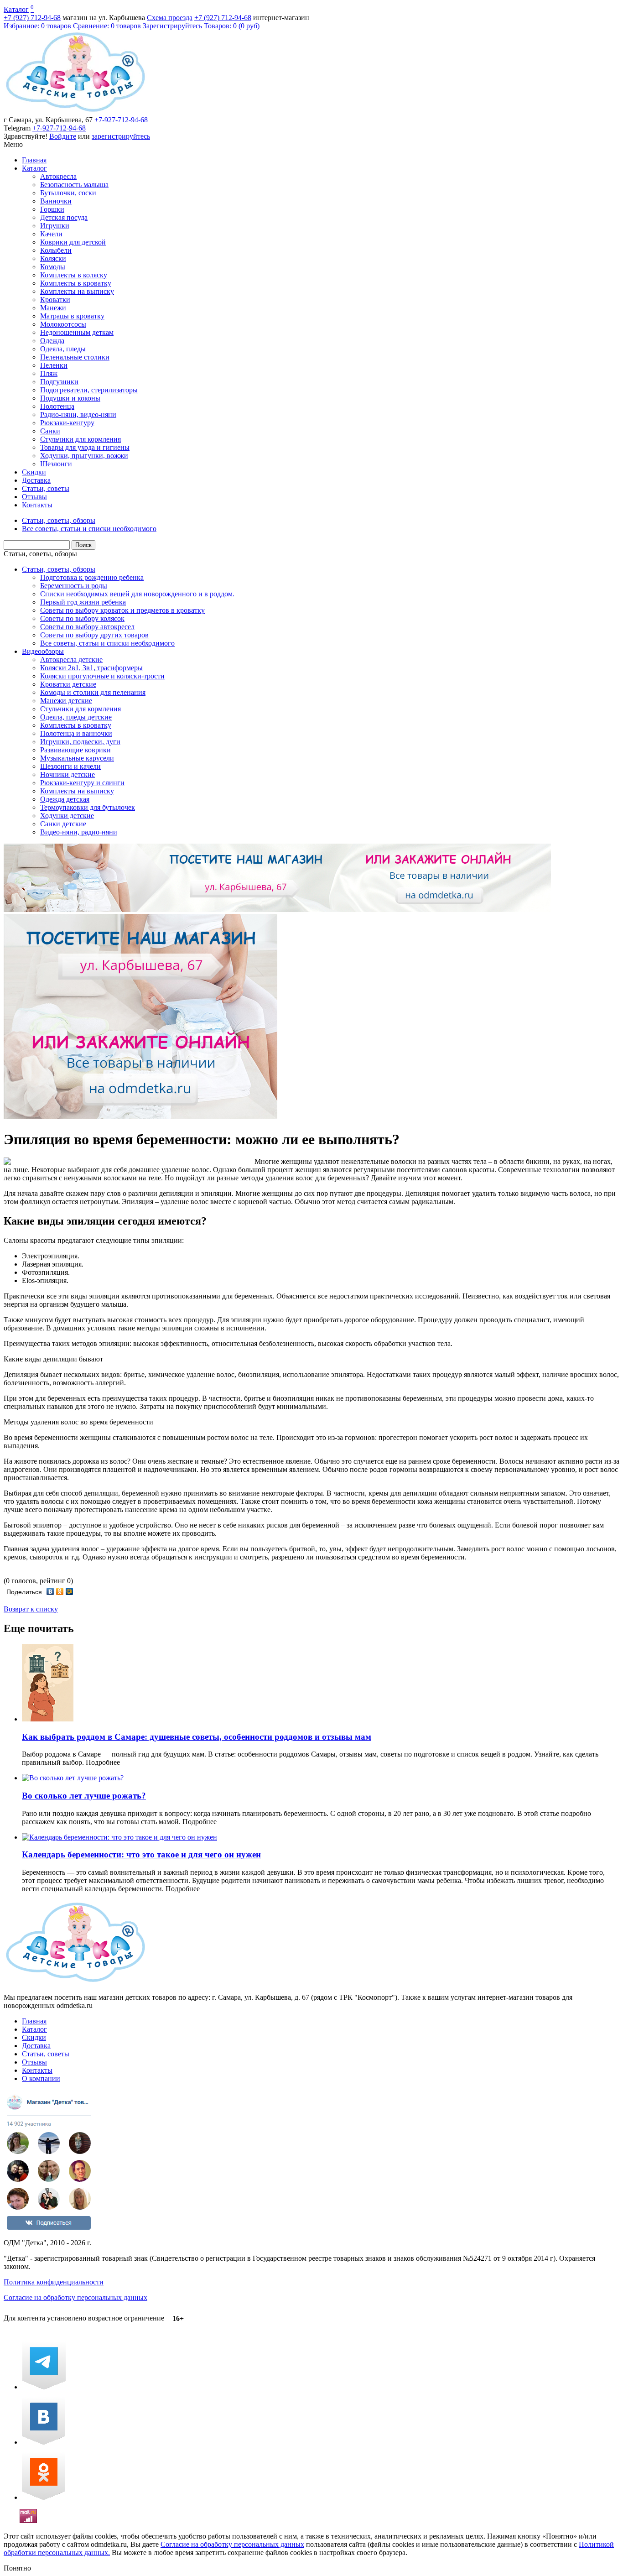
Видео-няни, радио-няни (79, 832)
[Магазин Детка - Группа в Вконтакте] (44, 2442)
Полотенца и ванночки (76, 733)
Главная (34, 160)
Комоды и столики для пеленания (93, 692)
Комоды (53, 267)
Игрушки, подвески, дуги (80, 742)
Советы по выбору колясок (82, 618)
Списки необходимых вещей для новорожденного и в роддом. (137, 594)
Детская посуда (64, 217)
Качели (51, 234)
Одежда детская (65, 799)
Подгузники (59, 382)
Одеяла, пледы (63, 349)
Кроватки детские (68, 684)
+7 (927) (32, 18)
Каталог (16, 9)
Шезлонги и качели (70, 766)
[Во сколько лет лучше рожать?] (73, 1778)
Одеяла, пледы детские (76, 717)
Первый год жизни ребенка (83, 602)
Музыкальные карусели (77, 758)
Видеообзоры (43, 651)
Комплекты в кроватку (76, 283)
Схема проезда (170, 18)
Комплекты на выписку (77, 291)
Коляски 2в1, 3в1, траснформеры (91, 668)
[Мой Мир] (70, 1591)
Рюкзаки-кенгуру (67, 423)
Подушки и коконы (70, 398)
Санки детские (63, 824)
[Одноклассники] (60, 1591)
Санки (50, 431)
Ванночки (56, 201)
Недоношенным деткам (77, 332)
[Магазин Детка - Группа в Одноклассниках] (44, 2497)
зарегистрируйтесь (121, 136)
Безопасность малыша (74, 185)
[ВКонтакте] (50, 1591)
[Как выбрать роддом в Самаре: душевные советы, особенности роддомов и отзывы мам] (48, 1719)
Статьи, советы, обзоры (40, 554)
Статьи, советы (46, 488)
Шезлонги (56, 464)
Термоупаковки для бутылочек (88, 807)
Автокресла (58, 176)
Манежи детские (66, 701)
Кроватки (55, 300)
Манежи (53, 308)
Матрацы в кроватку (72, 316)
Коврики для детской (73, 242)
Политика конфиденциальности (54, 2282)
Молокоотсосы (63, 324)
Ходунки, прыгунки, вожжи (84, 456)
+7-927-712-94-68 (121, 120)
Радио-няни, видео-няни (78, 415)
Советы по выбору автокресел (87, 627)
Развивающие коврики (75, 750)
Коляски (53, 258)
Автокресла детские (71, 660)
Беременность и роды (74, 586)
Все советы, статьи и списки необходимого (107, 643)
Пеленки (54, 365)
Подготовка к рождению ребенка (92, 577)
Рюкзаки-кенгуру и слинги (82, 783)
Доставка (36, 480)
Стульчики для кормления (80, 439)
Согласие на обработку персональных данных (75, 2297)
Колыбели (56, 250)
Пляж (49, 373)
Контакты (37, 505)
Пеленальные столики (75, 357)
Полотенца (57, 406)
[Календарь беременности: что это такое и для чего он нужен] (119, 1837)
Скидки (34, 472)
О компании (41, 2078)
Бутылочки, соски (68, 193)
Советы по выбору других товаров (94, 635)
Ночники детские (67, 774)
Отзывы (34, 497)
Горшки (52, 209)
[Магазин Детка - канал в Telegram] (44, 2387)
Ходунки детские (67, 816)
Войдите (63, 136)
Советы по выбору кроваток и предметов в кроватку (122, 610)
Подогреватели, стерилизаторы (89, 390)
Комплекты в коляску (74, 275)
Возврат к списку (31, 1609)
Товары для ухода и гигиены (85, 447)
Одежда (52, 341)
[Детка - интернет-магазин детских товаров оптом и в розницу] (75, 112)
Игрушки (55, 226)
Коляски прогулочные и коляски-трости (102, 676)
